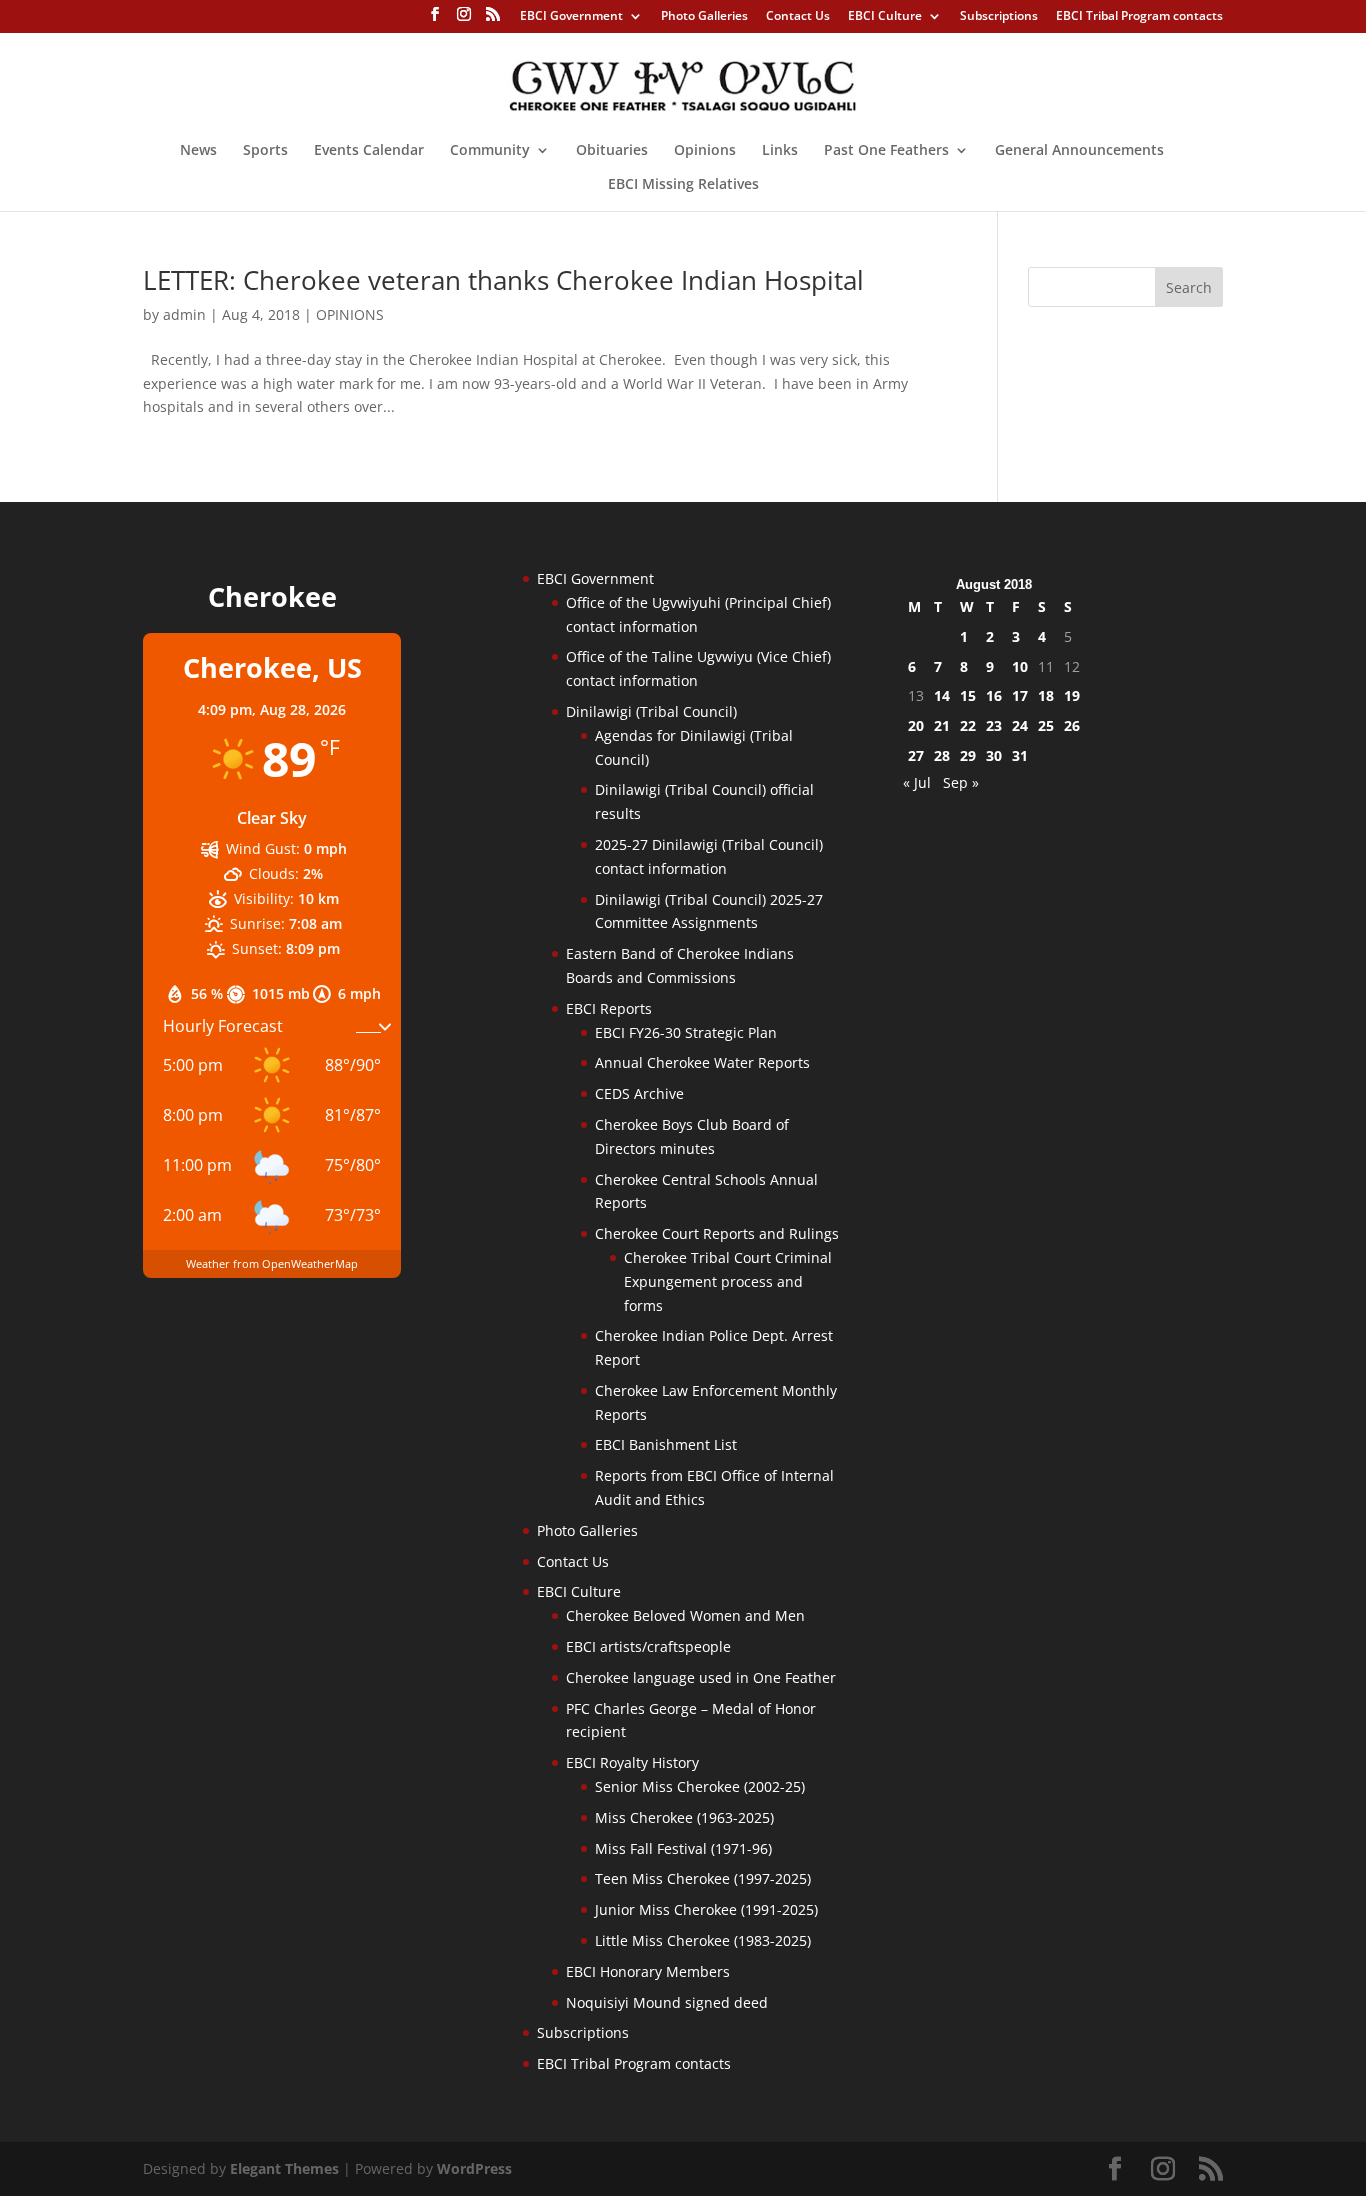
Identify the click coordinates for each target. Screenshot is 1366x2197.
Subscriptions (999, 17)
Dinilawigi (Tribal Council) (651, 711)
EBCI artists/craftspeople (648, 1646)
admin (184, 314)
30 (994, 755)
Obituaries (612, 151)
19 (1072, 695)
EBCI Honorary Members (648, 1971)
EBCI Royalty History (632, 1762)
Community (490, 151)
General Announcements (1079, 151)
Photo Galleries (704, 17)
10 (1020, 666)
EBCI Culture (885, 17)
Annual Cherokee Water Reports (702, 1062)
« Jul (917, 782)
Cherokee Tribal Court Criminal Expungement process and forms (728, 1281)
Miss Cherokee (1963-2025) (684, 1817)
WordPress (474, 2168)
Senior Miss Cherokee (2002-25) (700, 1786)
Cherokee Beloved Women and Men (685, 1615)
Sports (265, 151)
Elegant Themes (284, 2168)
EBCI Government (571, 17)
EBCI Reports (609, 1008)
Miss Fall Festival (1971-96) (683, 1848)
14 (942, 695)
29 (968, 755)
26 (1072, 725)
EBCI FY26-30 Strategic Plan (686, 1032)
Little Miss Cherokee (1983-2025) (703, 1940)
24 (1020, 725)
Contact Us (798, 17)
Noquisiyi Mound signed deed (667, 2002)
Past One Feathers (886, 151)
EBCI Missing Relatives (683, 185)
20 (916, 725)
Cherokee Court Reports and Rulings (717, 1233)
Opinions (705, 151)
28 (942, 755)
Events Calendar (369, 151)
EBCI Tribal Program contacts (1139, 17)
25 (1046, 725)
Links (780, 151)
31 (1020, 755)
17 (1020, 695)
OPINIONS (350, 314)
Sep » (961, 782)
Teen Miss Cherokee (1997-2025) (703, 1878)
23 (994, 725)
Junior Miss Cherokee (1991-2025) (706, 1909)
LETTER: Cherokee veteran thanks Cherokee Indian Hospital (503, 280)
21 (942, 725)
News (198, 151)
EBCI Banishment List (666, 1444)
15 (968, 695)
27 (916, 755)
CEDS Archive (639, 1093)
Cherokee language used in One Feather (701, 1677)
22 (968, 725)
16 (994, 695)
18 (1046, 695)
